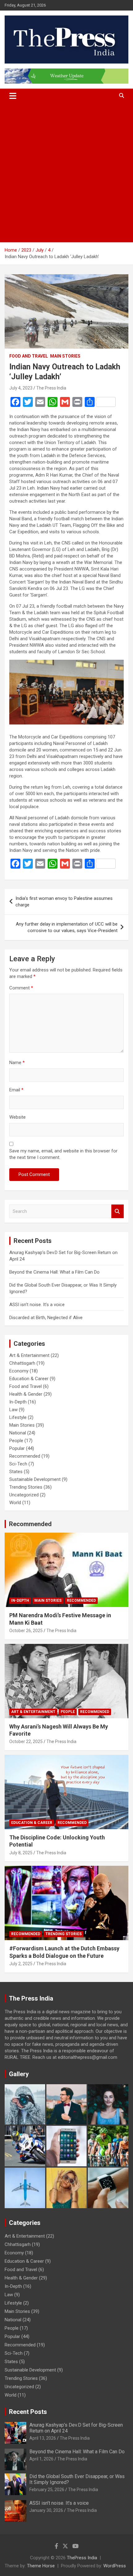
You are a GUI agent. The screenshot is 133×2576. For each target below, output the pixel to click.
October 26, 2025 (26, 1631)
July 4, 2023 (21, 388)
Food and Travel (29, 356)
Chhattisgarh (22, 1363)
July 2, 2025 (21, 1964)
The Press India (51, 388)
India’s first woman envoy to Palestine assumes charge (64, 902)
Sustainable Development (35, 1479)
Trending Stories (26, 1487)
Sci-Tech (18, 1464)
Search (118, 1211)
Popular (17, 1448)
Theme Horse (41, 2566)
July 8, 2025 (21, 1853)
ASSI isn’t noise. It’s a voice (37, 1305)
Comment (21, 988)
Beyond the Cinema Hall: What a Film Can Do (54, 1272)
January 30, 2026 (46, 2510)
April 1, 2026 (41, 2459)
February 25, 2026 (47, 2490)
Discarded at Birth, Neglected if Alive (46, 1318)
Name (17, 1063)
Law (13, 1410)
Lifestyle (18, 1417)
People (16, 1441)
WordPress (115, 2566)
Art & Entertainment (29, 1355)
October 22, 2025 (26, 1742)
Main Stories (65, 356)
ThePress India (82, 2558)
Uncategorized (24, 1495)
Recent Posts (28, 2412)
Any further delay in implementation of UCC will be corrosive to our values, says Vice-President (67, 927)
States (16, 1472)
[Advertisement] (66, 173)
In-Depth (18, 1402)
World (15, 1503)
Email (16, 1090)
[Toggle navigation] (13, 96)
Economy (19, 1371)
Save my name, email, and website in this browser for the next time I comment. (63, 1154)
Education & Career (29, 1379)
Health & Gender (26, 1394)
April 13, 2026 (43, 2438)
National (18, 1433)
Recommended (25, 1456)
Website (17, 1117)
